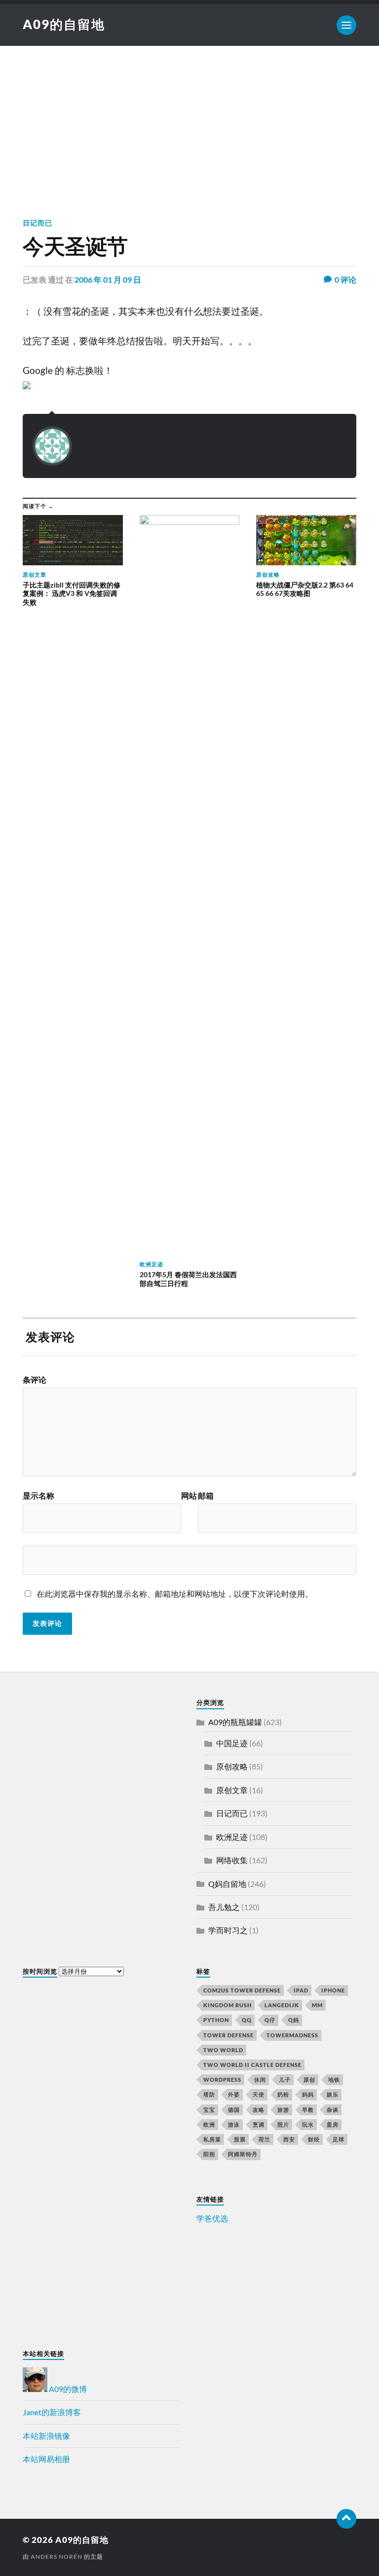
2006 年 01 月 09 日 (108, 279)
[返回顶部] (346, 2519)
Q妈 (294, 2020)
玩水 (308, 2124)
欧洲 (209, 2124)
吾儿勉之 (224, 1907)
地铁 (334, 2079)
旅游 (283, 2110)
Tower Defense (228, 2035)
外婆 (234, 2094)
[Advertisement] (189, 120)
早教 (308, 2110)
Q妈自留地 (227, 1884)
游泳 (234, 2124)
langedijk (282, 2005)
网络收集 (232, 1860)
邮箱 (206, 1496)
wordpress (222, 2079)
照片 (283, 2124)
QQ (247, 2020)
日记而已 (38, 223)
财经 (314, 2139)
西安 (289, 2139)
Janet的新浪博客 (52, 2412)
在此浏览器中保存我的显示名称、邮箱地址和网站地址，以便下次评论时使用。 (175, 1594)
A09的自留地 (64, 24)
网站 (189, 1496)
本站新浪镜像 (46, 2436)
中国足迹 (232, 1743)
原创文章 (232, 1790)
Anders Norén (57, 2557)
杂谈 (333, 2110)
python (216, 2020)
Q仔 (270, 2020)
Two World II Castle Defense (252, 2065)
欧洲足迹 (232, 1837)
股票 (240, 2139)
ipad (301, 1990)
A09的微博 (67, 2389)
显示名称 (38, 1496)
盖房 (333, 2124)
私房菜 (212, 2139)
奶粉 (283, 2094)
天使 (259, 2094)
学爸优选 (212, 2218)
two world (223, 2050)
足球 (339, 2139)
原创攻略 (232, 1766)
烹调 (259, 2124)
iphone (333, 1990)
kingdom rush (227, 2005)
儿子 (285, 2079)
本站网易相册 (46, 2459)
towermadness (292, 2035)
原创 (309, 2079)
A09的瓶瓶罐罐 (235, 1722)
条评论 (35, 1380)
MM (317, 2005)
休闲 (260, 2079)
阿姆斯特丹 (243, 2154)
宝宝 (209, 2110)
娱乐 (333, 2094)
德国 (234, 2110)
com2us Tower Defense (242, 1990)
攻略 (259, 2110)
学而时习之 (228, 1930)
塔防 (209, 2094)
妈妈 (308, 2094)
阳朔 (209, 2154)
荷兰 (265, 2139)
